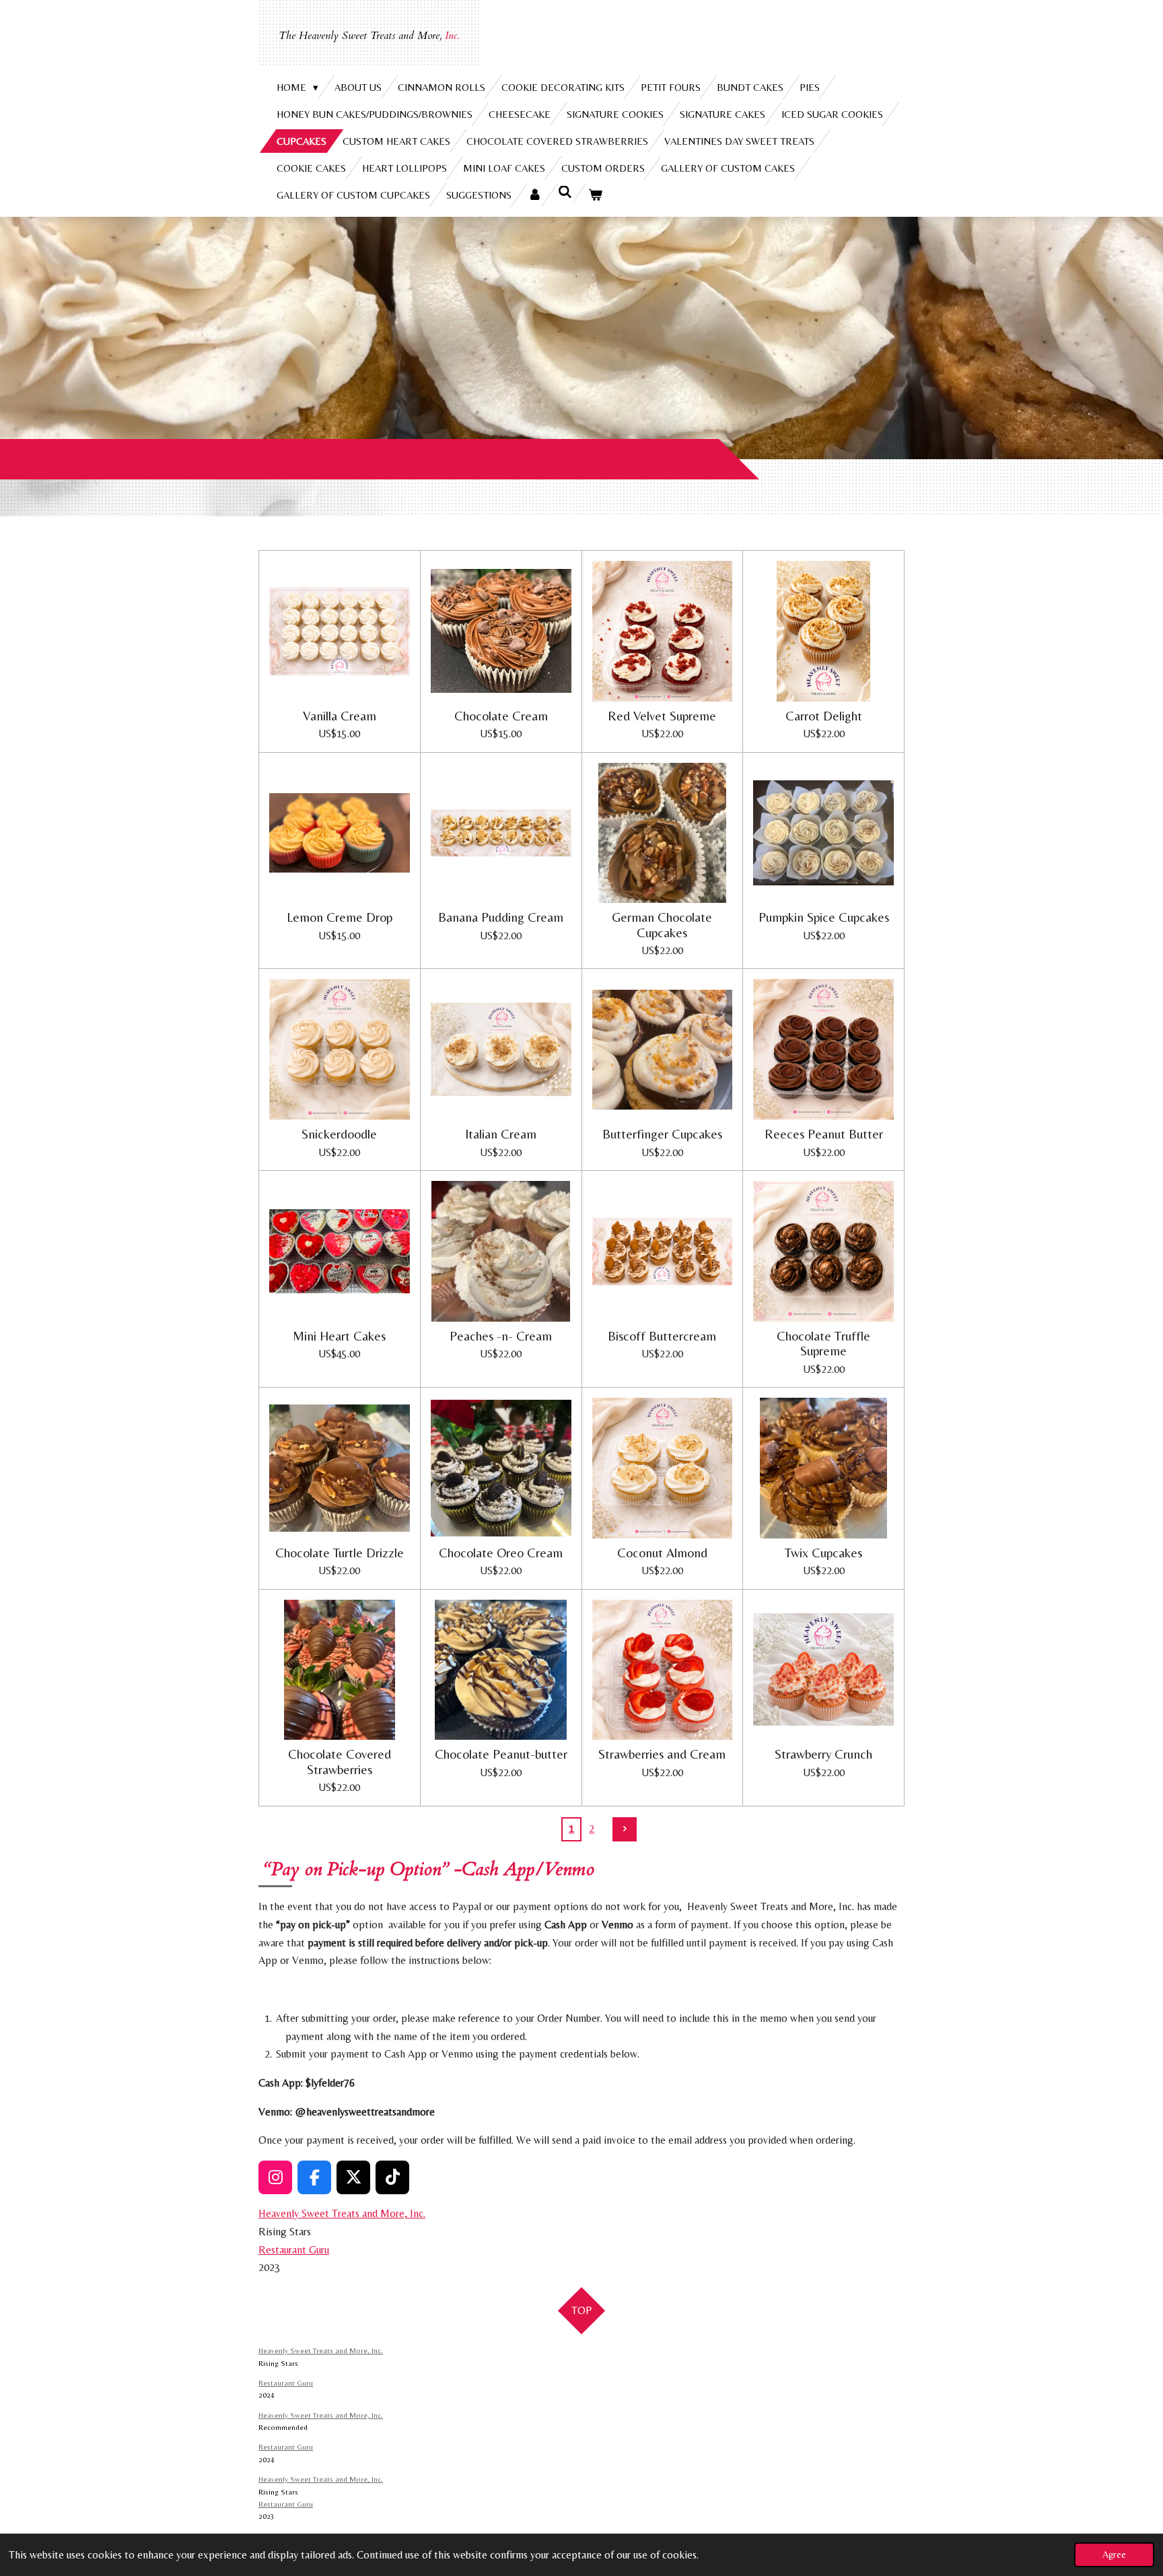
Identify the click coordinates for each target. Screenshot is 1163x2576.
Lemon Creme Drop (340, 917)
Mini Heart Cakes (339, 1336)
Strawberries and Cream (662, 1754)
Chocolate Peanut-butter (501, 1754)
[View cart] (595, 195)
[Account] (535, 195)
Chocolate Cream (501, 716)
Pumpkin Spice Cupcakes (824, 917)
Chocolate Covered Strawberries (340, 1761)
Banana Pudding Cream (501, 917)
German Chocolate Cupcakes (662, 924)
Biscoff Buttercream (662, 1336)
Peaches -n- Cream (501, 1336)
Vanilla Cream (340, 716)
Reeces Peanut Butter (824, 1134)
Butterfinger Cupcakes (662, 1134)
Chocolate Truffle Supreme (823, 1343)
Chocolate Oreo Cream (501, 1553)
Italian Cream (501, 1134)
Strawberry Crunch (823, 1754)
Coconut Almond (662, 1553)
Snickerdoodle (339, 1134)
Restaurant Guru (294, 2250)
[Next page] (625, 1829)
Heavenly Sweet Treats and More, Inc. (342, 2213)
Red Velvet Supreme (662, 716)
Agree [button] (1114, 2554)
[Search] (565, 192)
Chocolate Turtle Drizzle (340, 1553)
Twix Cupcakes (823, 1553)
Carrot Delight (824, 716)
